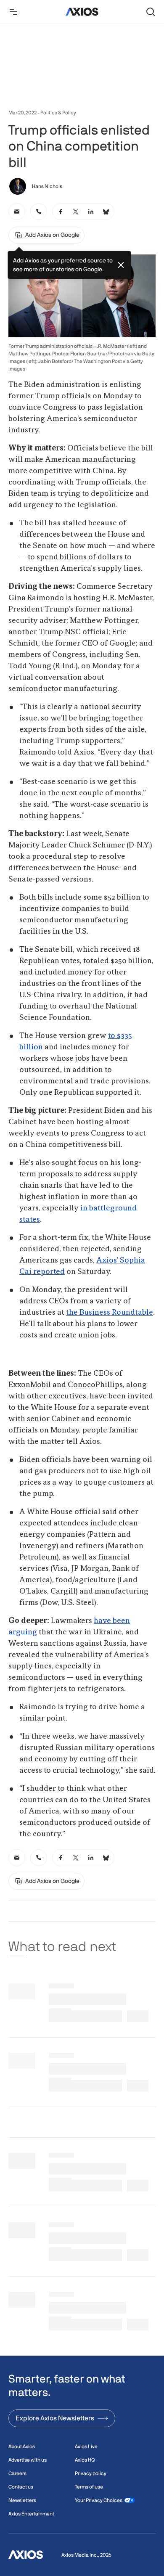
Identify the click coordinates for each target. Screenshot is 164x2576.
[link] (17, 212)
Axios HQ (85, 2460)
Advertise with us (28, 2460)
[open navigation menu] (13, 12)
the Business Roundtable (110, 1313)
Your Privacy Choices (99, 2500)
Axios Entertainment (31, 2514)
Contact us (21, 2487)
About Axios (22, 2446)
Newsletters (22, 2500)
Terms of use (89, 2487)
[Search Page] (151, 12)
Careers (17, 2473)
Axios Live (86, 2446)
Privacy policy (91, 2473)
